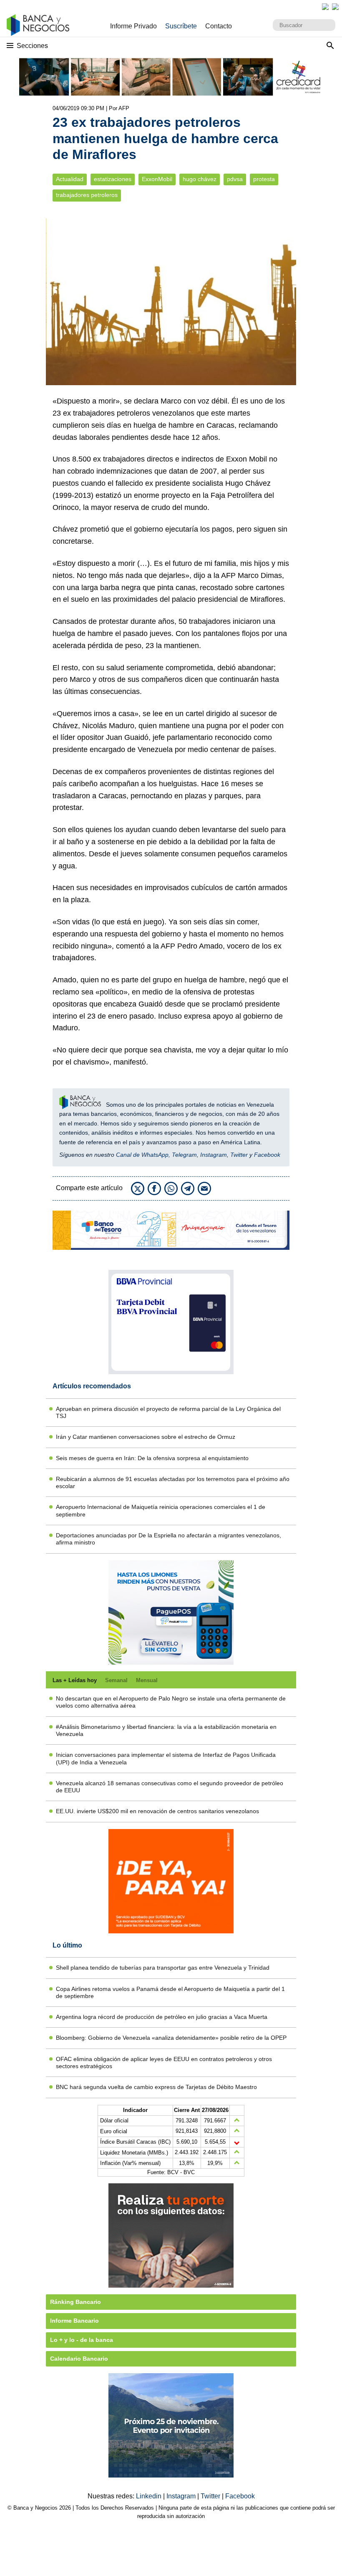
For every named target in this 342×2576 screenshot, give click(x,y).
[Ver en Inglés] (325, 7)
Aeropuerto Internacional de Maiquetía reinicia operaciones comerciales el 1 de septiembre (161, 1510)
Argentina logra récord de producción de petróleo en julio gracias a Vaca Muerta (162, 2017)
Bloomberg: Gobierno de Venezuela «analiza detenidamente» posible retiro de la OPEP (171, 2038)
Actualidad (70, 179)
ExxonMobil (157, 179)
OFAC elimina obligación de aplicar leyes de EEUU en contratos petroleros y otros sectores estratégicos (164, 2063)
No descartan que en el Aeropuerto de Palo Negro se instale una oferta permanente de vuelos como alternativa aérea (171, 1702)
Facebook (267, 1155)
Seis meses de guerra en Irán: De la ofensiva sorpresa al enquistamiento (152, 1458)
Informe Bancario (74, 2321)
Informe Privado (133, 26)
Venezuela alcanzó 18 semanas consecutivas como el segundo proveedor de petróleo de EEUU (170, 1787)
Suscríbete (181, 26)
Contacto (219, 26)
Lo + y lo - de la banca (82, 2340)
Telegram (184, 1155)
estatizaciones (113, 179)
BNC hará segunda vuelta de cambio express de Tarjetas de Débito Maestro (156, 2087)
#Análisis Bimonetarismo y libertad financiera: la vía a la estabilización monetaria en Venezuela (166, 1730)
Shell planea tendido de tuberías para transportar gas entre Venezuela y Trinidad (163, 1968)
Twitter (239, 1155)
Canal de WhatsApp (142, 1155)
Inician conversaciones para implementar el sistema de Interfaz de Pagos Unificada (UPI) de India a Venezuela (166, 1758)
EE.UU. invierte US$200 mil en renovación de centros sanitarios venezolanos (157, 1811)
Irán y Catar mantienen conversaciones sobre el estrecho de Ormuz (146, 1437)
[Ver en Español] (335, 7)
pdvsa (235, 179)
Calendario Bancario (79, 2359)
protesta (264, 179)
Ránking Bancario (75, 2302)
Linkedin (150, 2496)
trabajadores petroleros (87, 195)
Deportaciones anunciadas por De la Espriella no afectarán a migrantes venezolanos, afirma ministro (168, 1539)
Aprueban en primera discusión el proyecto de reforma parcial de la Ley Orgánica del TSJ (168, 1412)
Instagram (214, 1155)
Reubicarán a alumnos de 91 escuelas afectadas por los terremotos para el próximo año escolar (173, 1482)
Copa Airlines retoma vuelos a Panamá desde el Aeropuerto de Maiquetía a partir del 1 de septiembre (170, 1992)
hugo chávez (200, 179)
